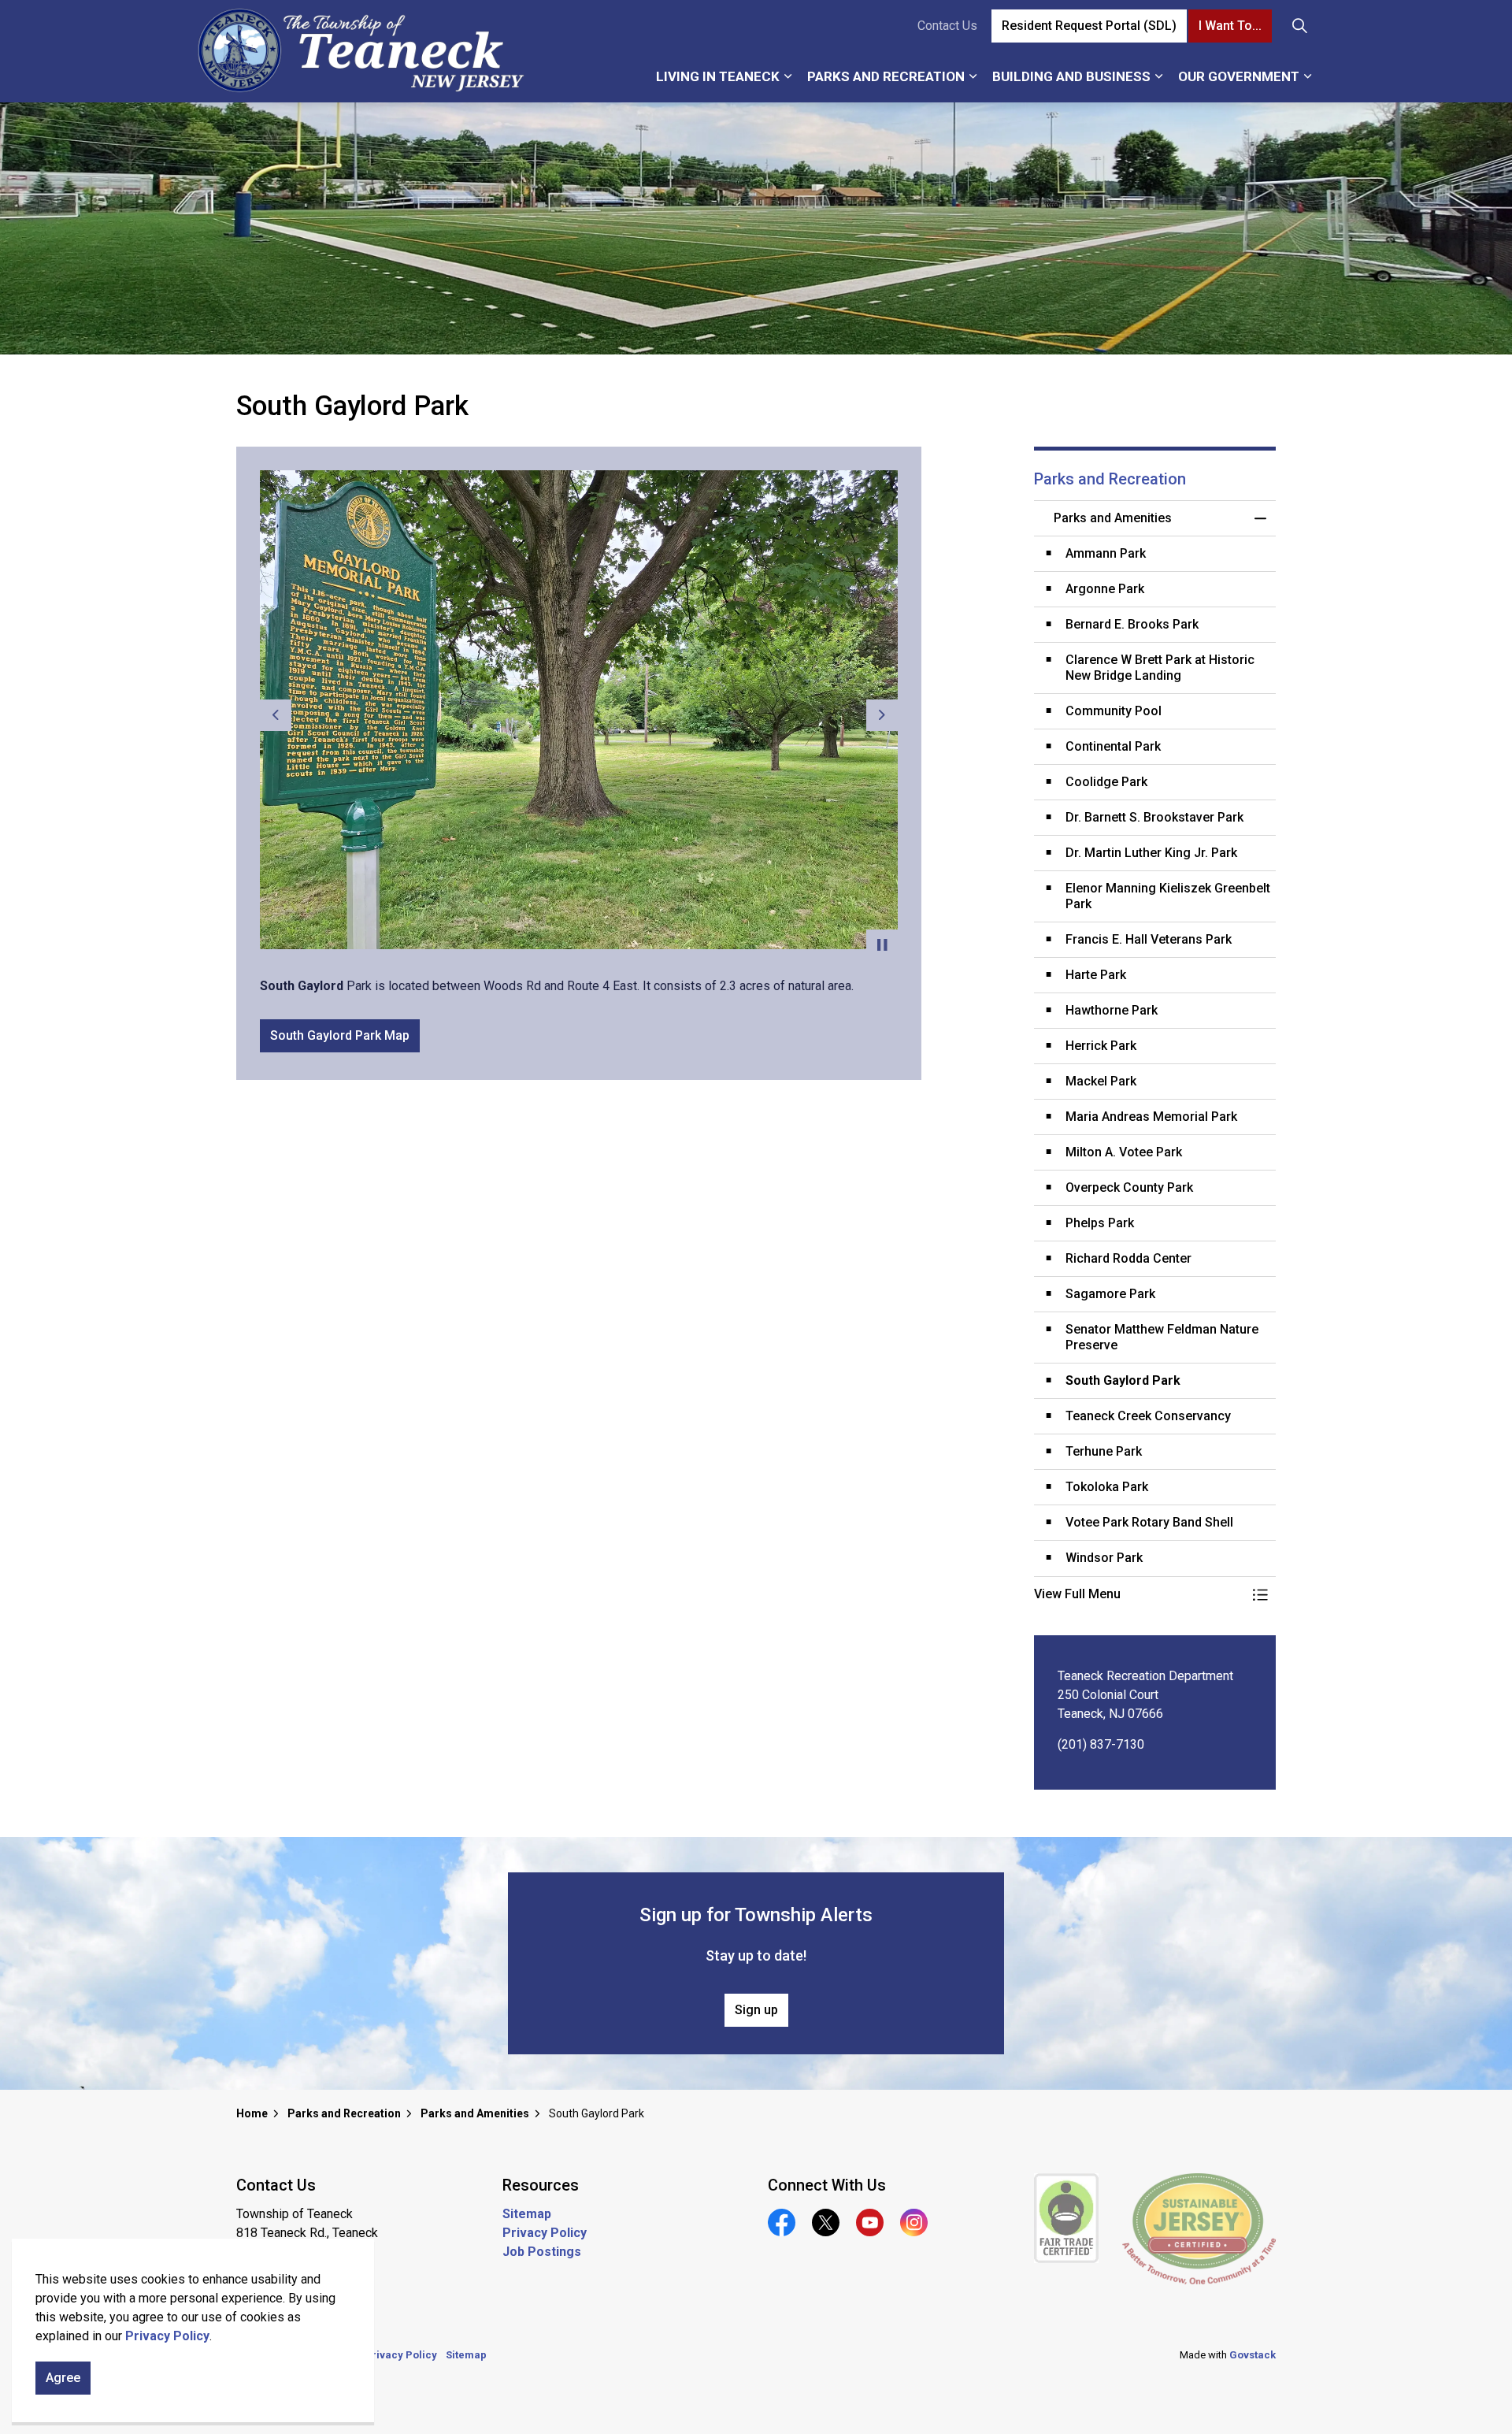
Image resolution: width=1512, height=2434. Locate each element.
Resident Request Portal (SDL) (1089, 26)
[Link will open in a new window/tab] (1067, 2218)
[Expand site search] (1299, 26)
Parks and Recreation (886, 76)
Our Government (1239, 76)
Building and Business (1071, 76)
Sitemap (527, 2214)
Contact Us (947, 26)
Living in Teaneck (718, 76)
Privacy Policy (167, 2336)
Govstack (1253, 2355)
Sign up (756, 2010)
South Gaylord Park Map (340, 1035)
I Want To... (1230, 26)
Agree (63, 2378)
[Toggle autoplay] (882, 945)
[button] (1140, 1594)
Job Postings (542, 2252)
